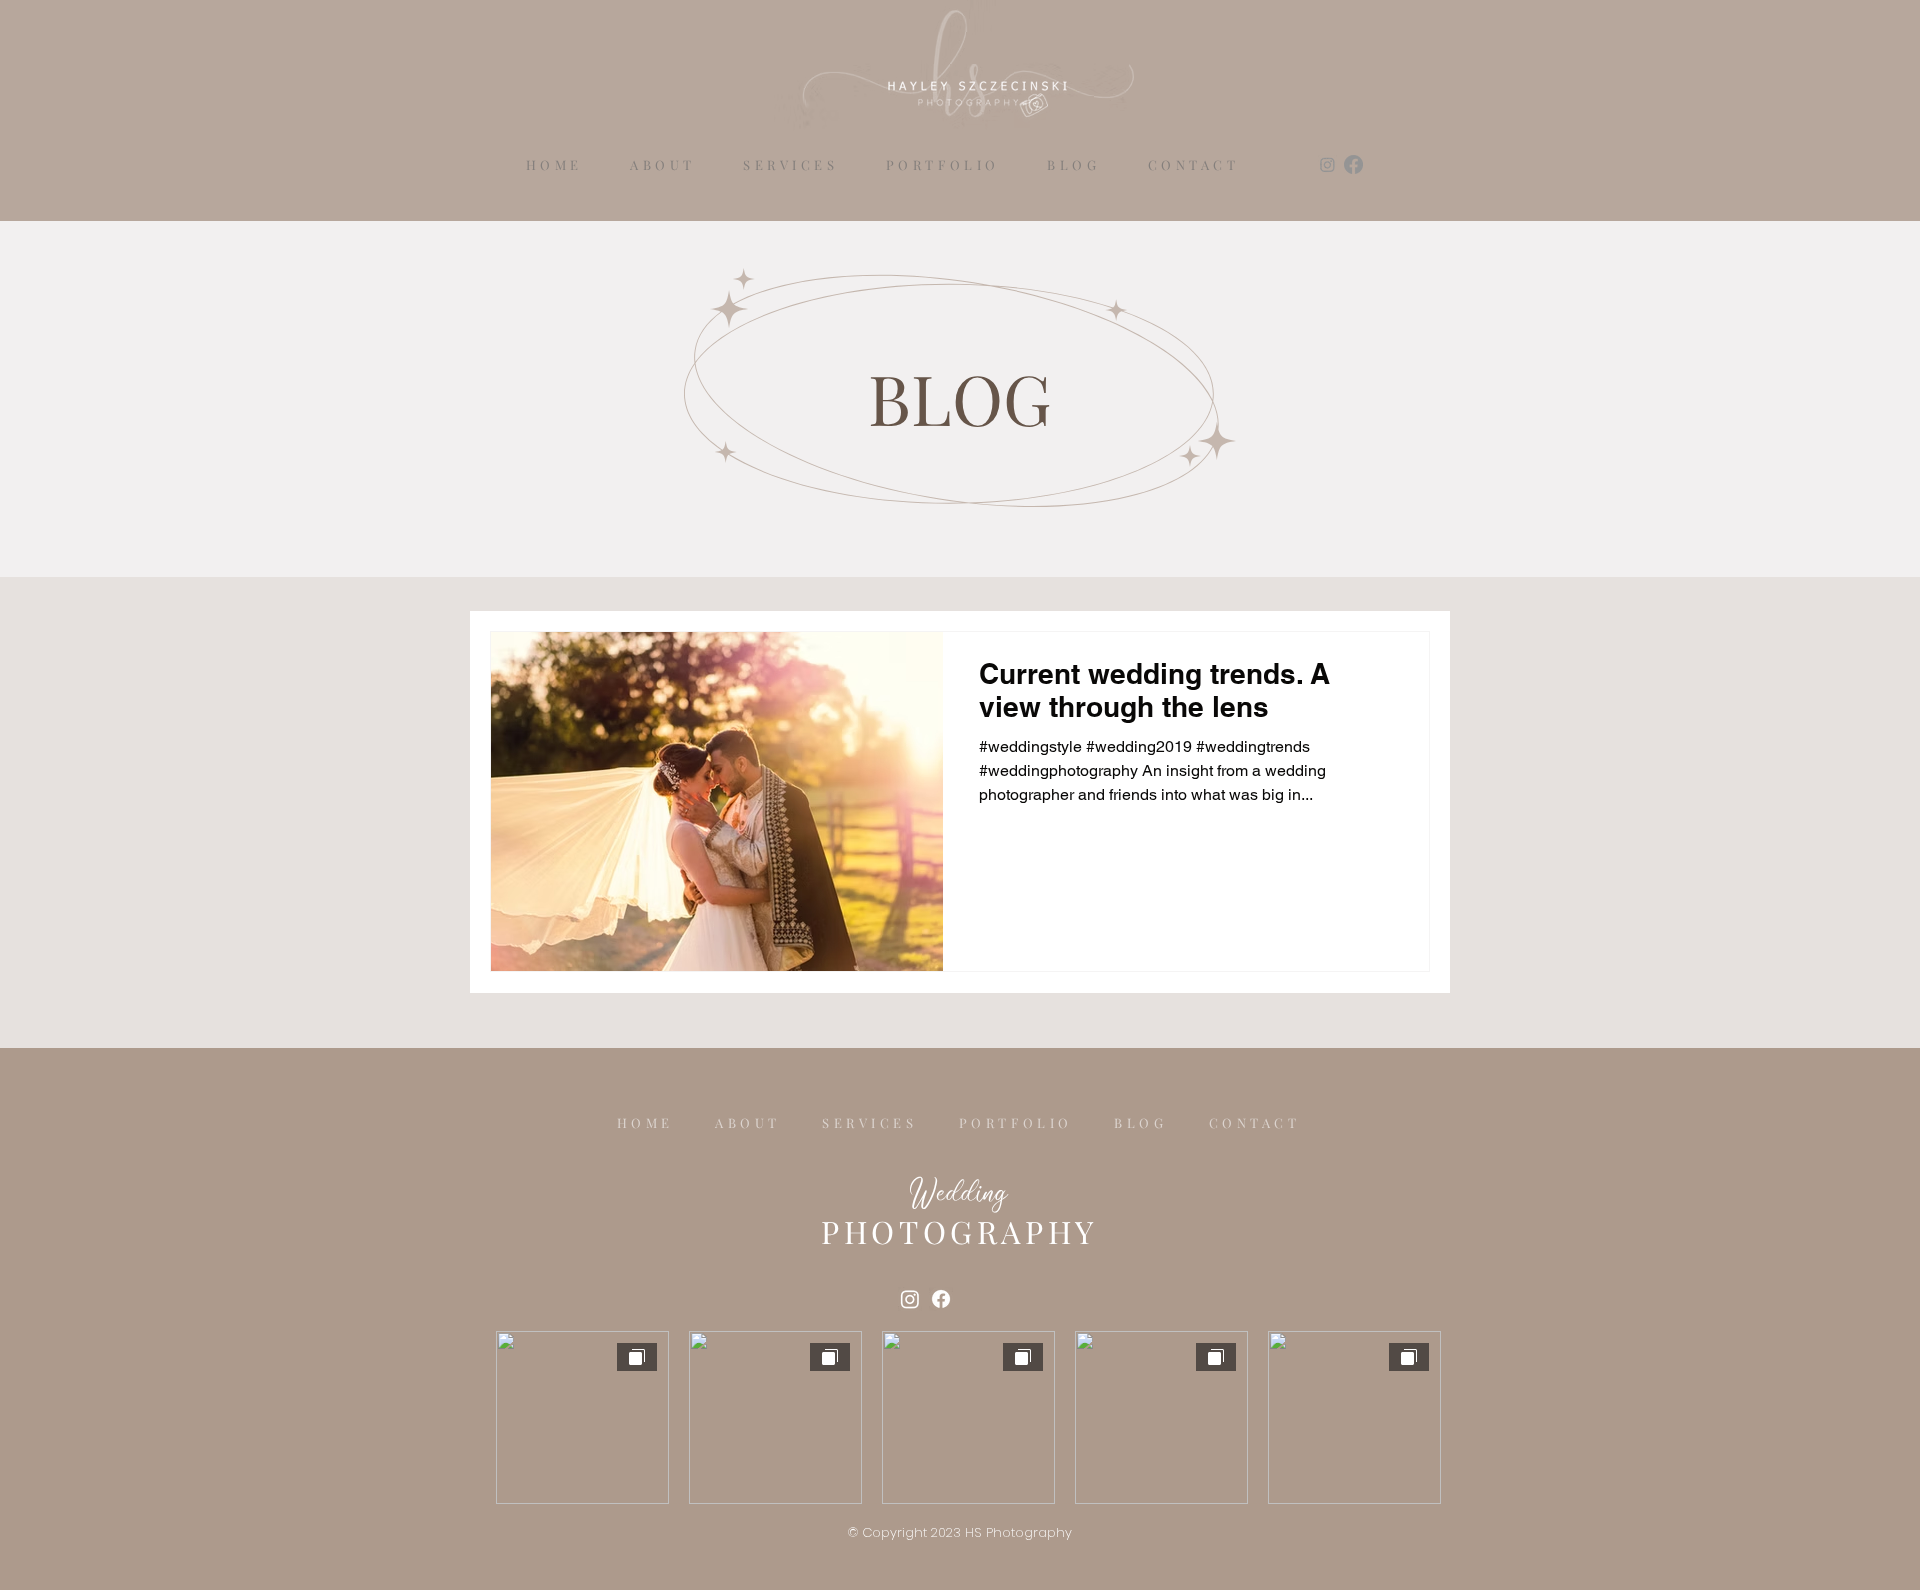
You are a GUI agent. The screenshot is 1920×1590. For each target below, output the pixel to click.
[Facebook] (1353, 164)
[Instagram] (1327, 164)
